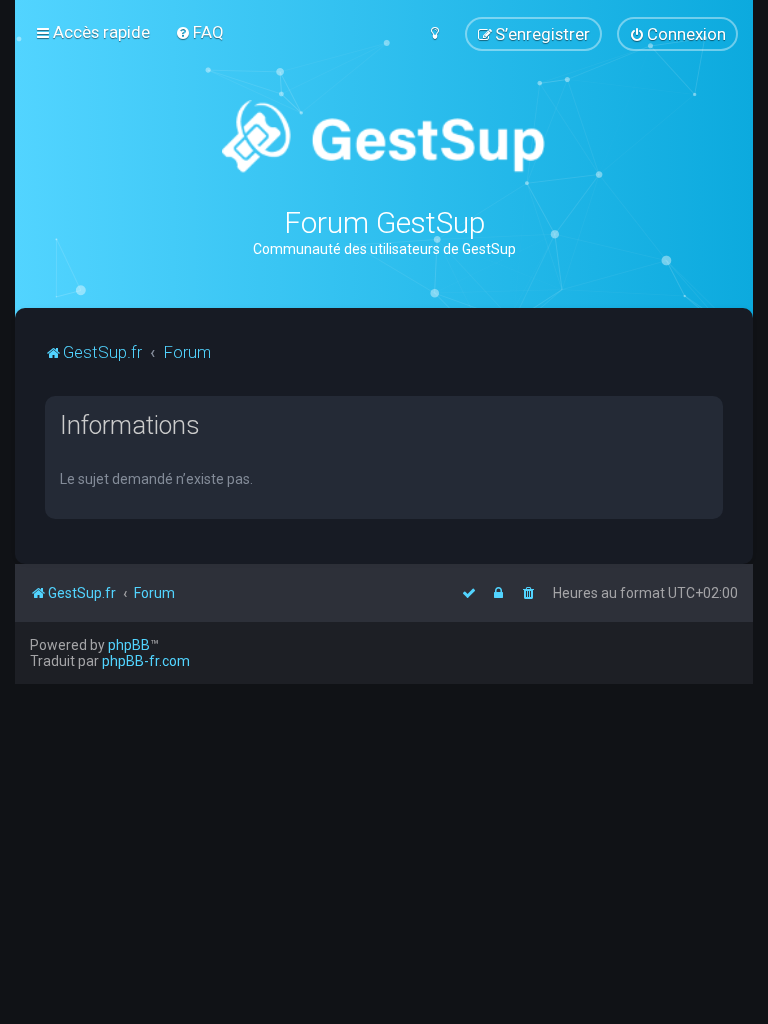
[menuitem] (199, 32)
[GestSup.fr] (383, 137)
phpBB (129, 645)
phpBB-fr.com (146, 661)
